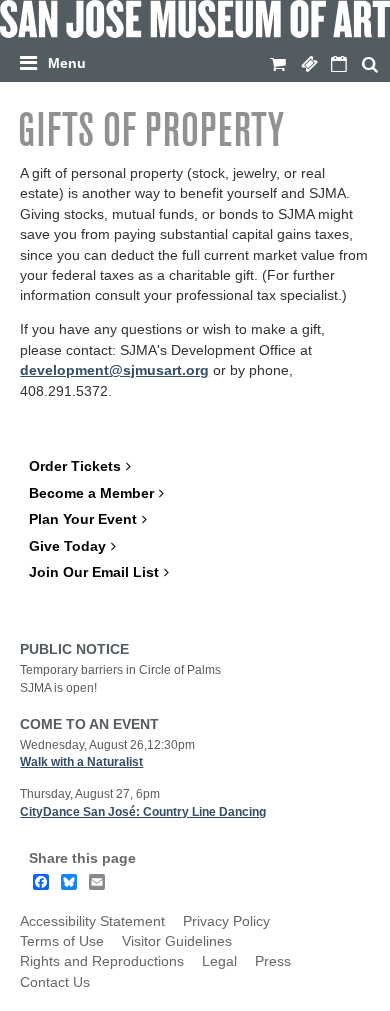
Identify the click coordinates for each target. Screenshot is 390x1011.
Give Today (67, 546)
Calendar (339, 65)
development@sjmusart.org (114, 370)
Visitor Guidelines (177, 941)
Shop (278, 65)
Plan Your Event (83, 519)
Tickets (309, 65)
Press (273, 961)
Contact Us (55, 982)
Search (370, 65)
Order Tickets (75, 466)
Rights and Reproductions (102, 961)
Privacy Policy (226, 921)
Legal (219, 961)
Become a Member (91, 493)
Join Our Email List (94, 572)
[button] (199, 59)
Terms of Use (62, 941)
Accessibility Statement (92, 921)
